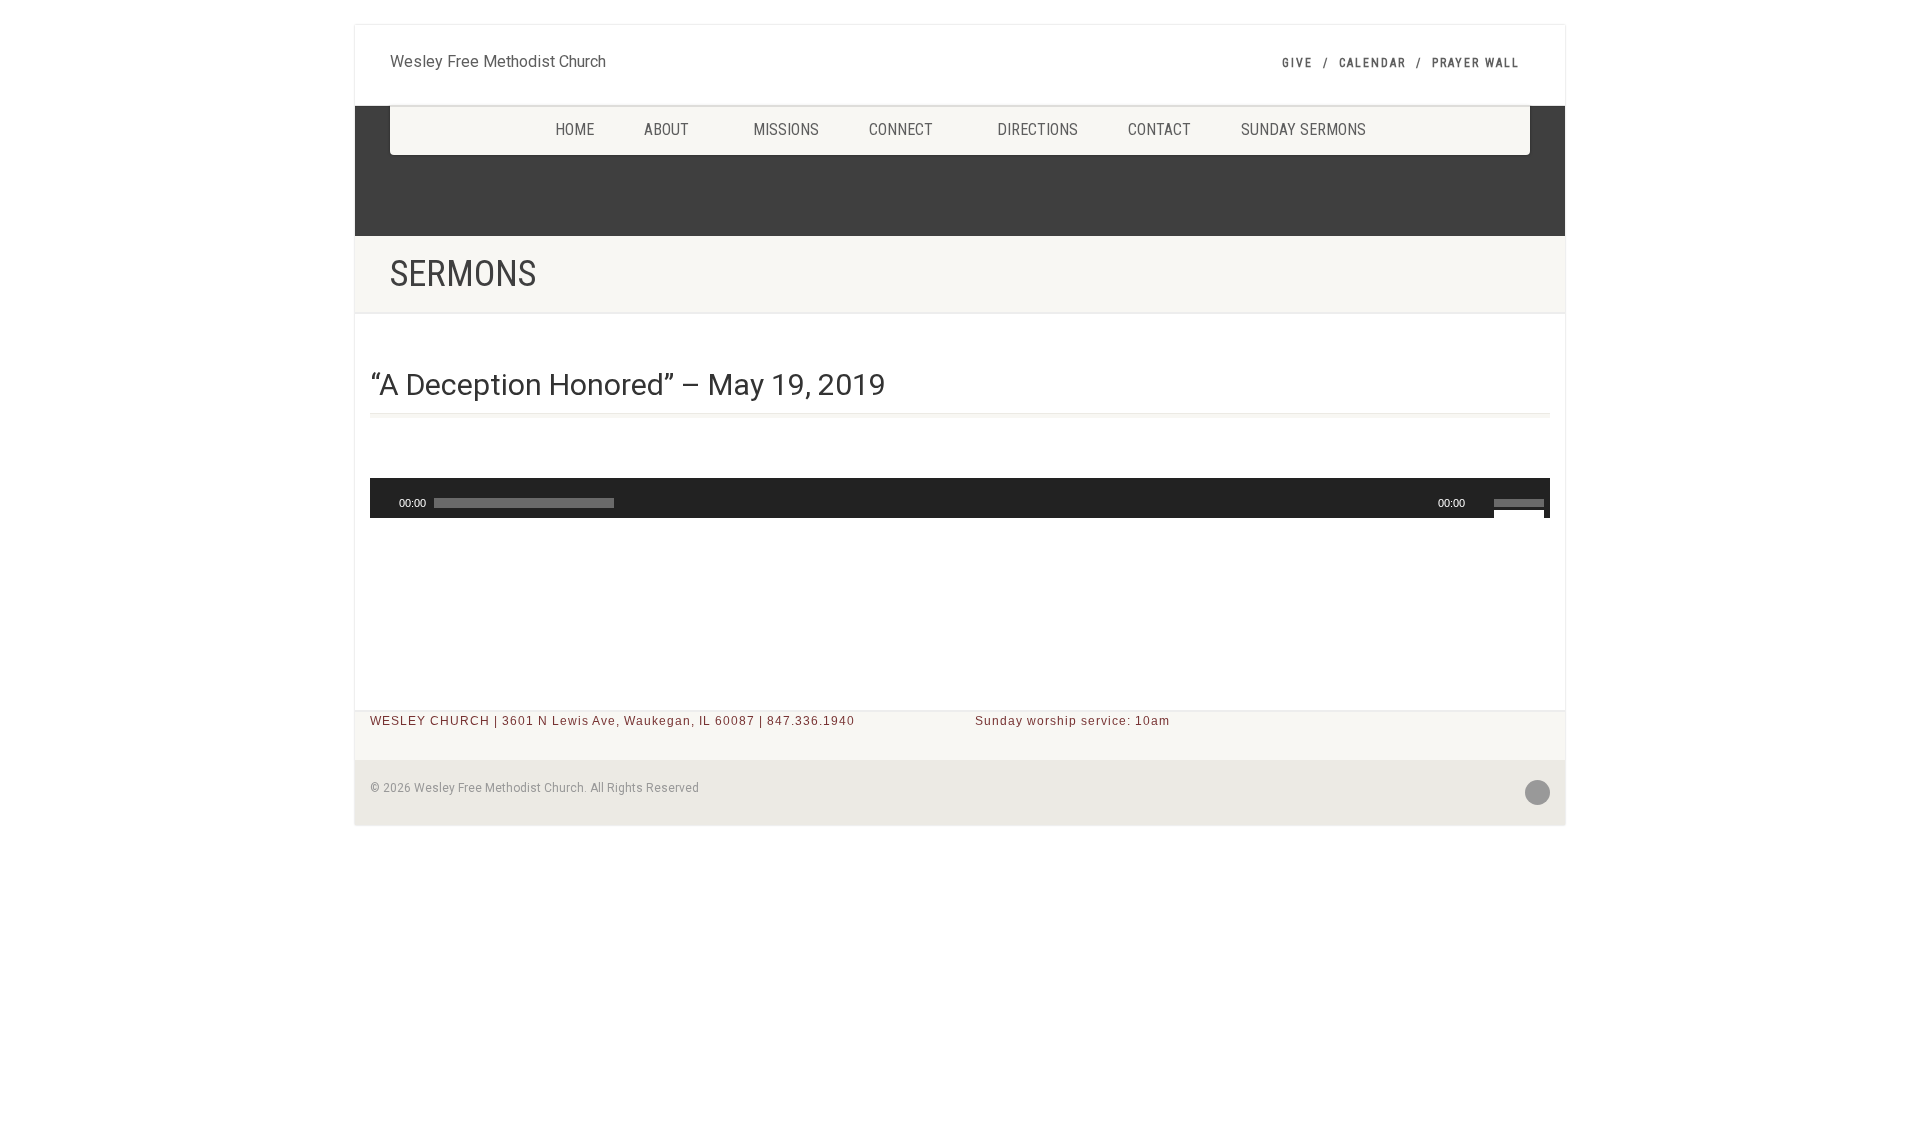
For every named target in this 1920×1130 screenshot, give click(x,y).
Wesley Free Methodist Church (498, 57)
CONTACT (1159, 129)
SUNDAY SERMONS (1303, 129)
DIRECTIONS (1037, 129)
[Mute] (1481, 503)
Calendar (1372, 63)
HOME (574, 129)
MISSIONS (786, 129)
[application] (960, 498)
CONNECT (901, 129)
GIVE (1297, 63)
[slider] (1522, 501)
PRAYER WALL (1476, 63)
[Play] (383, 503)
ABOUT (666, 129)
